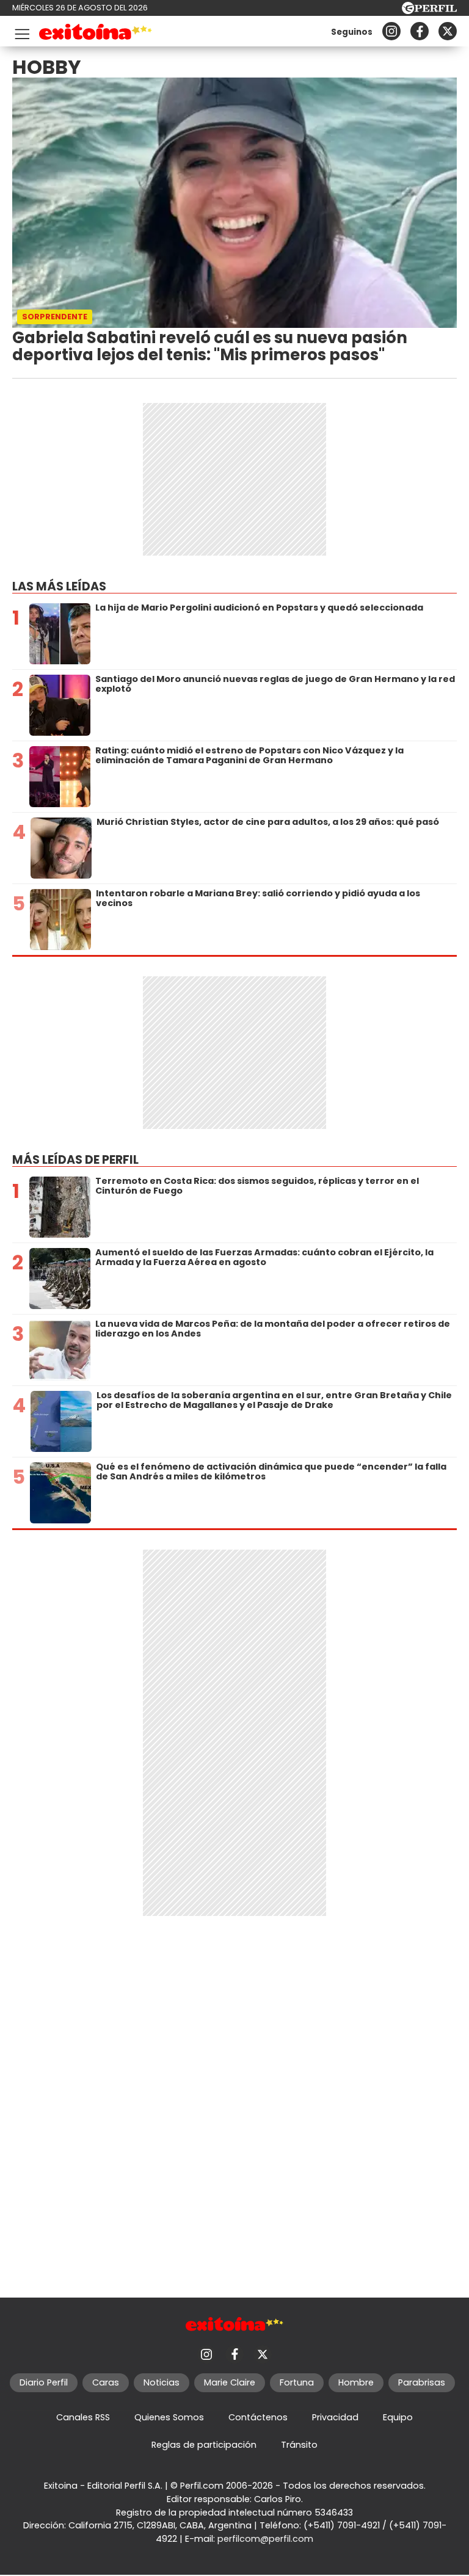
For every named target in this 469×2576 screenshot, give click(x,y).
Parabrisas (422, 2382)
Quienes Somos (169, 2417)
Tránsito (299, 2445)
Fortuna (297, 2382)
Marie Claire (230, 2382)
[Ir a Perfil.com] (429, 11)
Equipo (398, 2417)
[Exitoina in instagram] (391, 31)
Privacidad (335, 2417)
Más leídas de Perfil (75, 1160)
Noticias (162, 2382)
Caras (106, 2382)
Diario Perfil (44, 2382)
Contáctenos (258, 2417)
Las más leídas (59, 586)
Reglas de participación (204, 2445)
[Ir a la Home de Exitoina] (96, 34)
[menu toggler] (21, 31)
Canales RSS (83, 2417)
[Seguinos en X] (448, 31)
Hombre (356, 2382)
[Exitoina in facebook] (420, 31)
